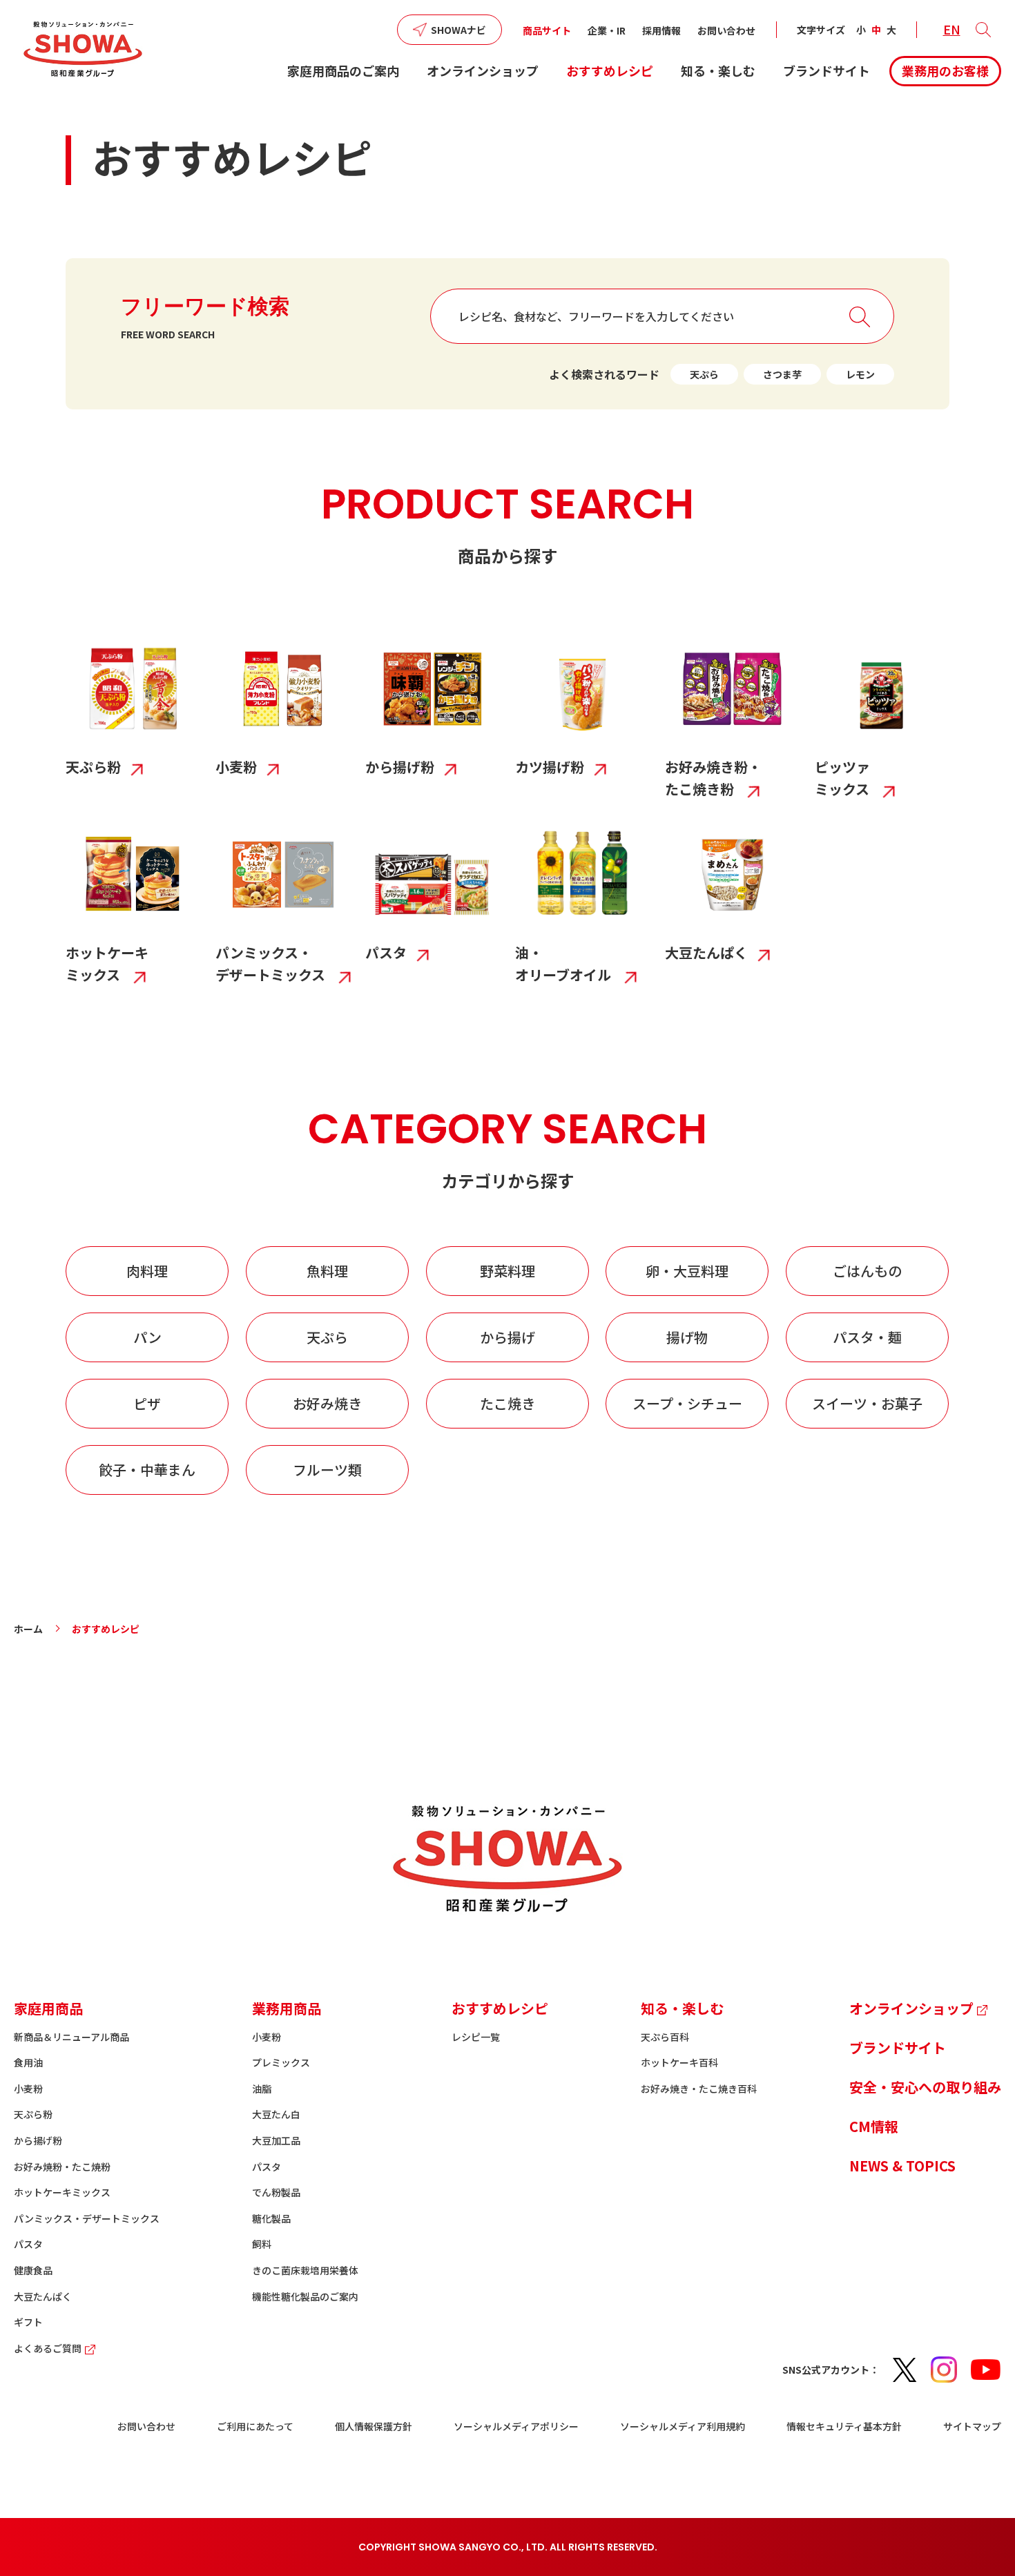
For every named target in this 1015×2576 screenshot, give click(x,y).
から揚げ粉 (38, 2140)
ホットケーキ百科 (679, 2062)
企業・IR (607, 30)
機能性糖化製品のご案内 (305, 2296)
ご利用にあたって (255, 2426)
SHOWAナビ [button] (458, 30)
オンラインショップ (483, 70)
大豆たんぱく (43, 2296)
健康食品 (33, 2270)
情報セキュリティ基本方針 (844, 2426)
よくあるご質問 (48, 2348)
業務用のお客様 (945, 70)
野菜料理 (507, 1271)
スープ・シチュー (687, 1403)
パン (147, 1337)
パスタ (28, 2244)
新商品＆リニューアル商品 (71, 2037)
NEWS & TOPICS (902, 2166)
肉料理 (147, 1271)
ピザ (147, 1403)
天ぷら (704, 374)
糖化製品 (271, 2218)
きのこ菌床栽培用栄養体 (305, 2270)
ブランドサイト (826, 70)
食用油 (28, 2062)
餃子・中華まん (147, 1470)
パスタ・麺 (867, 1337)
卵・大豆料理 (687, 1271)
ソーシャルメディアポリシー (516, 2426)
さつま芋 (782, 374)
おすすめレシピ (610, 70)
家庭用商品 (48, 2008)
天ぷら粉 (33, 2114)
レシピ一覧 (476, 2037)
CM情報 (874, 2126)
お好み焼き (327, 1403)
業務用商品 (287, 2008)
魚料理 (327, 1271)
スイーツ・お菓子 (867, 1403)
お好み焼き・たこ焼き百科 (699, 2089)
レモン (860, 374)
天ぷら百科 (665, 2037)
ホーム (28, 1629)
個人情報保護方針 (374, 2426)
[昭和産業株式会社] (83, 49)
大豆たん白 (276, 2114)
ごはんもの (867, 1271)
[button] (983, 30)
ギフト (28, 2322)
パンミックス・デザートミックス (87, 2218)
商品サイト (547, 30)
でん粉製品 (276, 2192)
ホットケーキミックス (62, 2192)
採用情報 (661, 30)
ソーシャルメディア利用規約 (683, 2426)
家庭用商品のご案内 (343, 70)
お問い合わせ (726, 30)
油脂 (262, 2089)
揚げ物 (687, 1337)
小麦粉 (28, 2089)
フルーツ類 (327, 1470)
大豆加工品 (276, 2140)
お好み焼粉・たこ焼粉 (62, 2167)
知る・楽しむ (718, 70)
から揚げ (507, 1337)
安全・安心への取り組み (925, 2087)
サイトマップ (972, 2426)
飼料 (262, 2244)
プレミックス (281, 2062)
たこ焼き (507, 1403)
